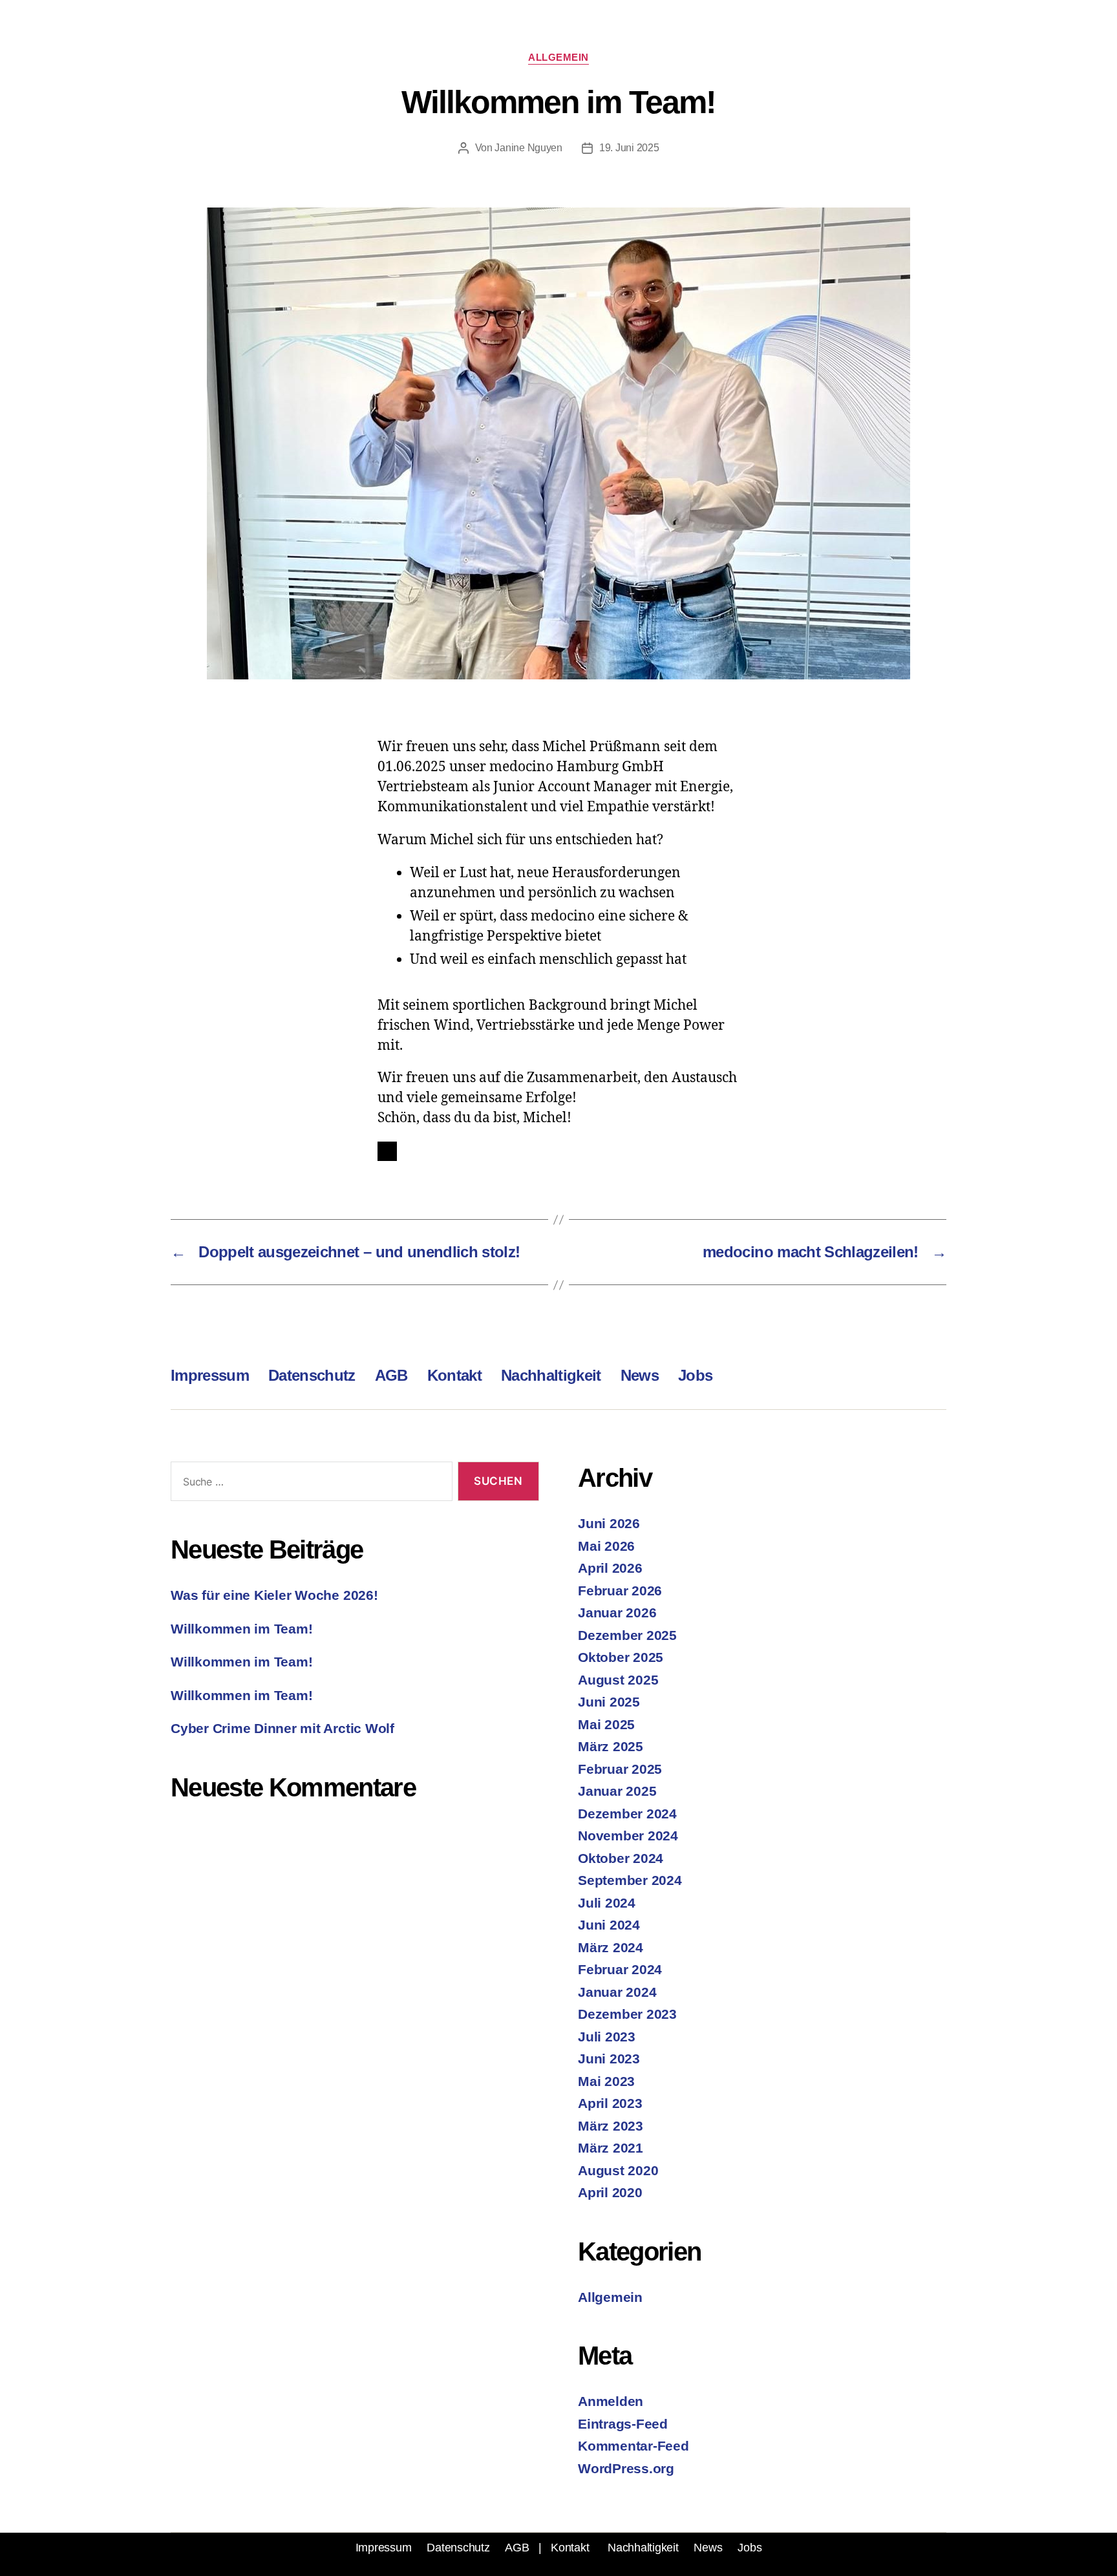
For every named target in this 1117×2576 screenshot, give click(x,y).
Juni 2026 (609, 1523)
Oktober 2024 (621, 1858)
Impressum (210, 1375)
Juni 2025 (609, 1702)
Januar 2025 (617, 1791)
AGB (391, 1375)
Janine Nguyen (528, 148)
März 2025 (611, 1746)
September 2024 (630, 1880)
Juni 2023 (609, 2059)
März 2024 (611, 1947)
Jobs (695, 1375)
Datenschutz (312, 1375)
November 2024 (628, 1836)
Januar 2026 (617, 1613)
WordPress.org (626, 2468)
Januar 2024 (617, 1992)
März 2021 (611, 2148)
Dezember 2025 (627, 1635)
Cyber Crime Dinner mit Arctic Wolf (282, 1728)
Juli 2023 (607, 2037)
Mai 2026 (606, 1546)
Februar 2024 (620, 1969)
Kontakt (454, 1375)
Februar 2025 (620, 1769)
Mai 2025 (606, 1724)
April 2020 (610, 2192)
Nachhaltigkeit (551, 1375)
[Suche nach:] (309, 1484)
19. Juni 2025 (629, 148)
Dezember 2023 (627, 2014)
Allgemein (558, 57)
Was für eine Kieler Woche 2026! (274, 1595)
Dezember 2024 (627, 1814)
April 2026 (610, 1568)
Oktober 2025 (621, 1657)
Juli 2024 (607, 1903)
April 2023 (610, 2103)
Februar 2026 (620, 1591)
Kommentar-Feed (633, 2446)
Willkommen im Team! (241, 1629)
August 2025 (618, 1680)
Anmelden (611, 2401)
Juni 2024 (609, 1925)
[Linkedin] (387, 1151)
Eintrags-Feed (623, 2424)
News (640, 1375)
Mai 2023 (606, 2081)
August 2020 (618, 2170)
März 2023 (611, 2126)
